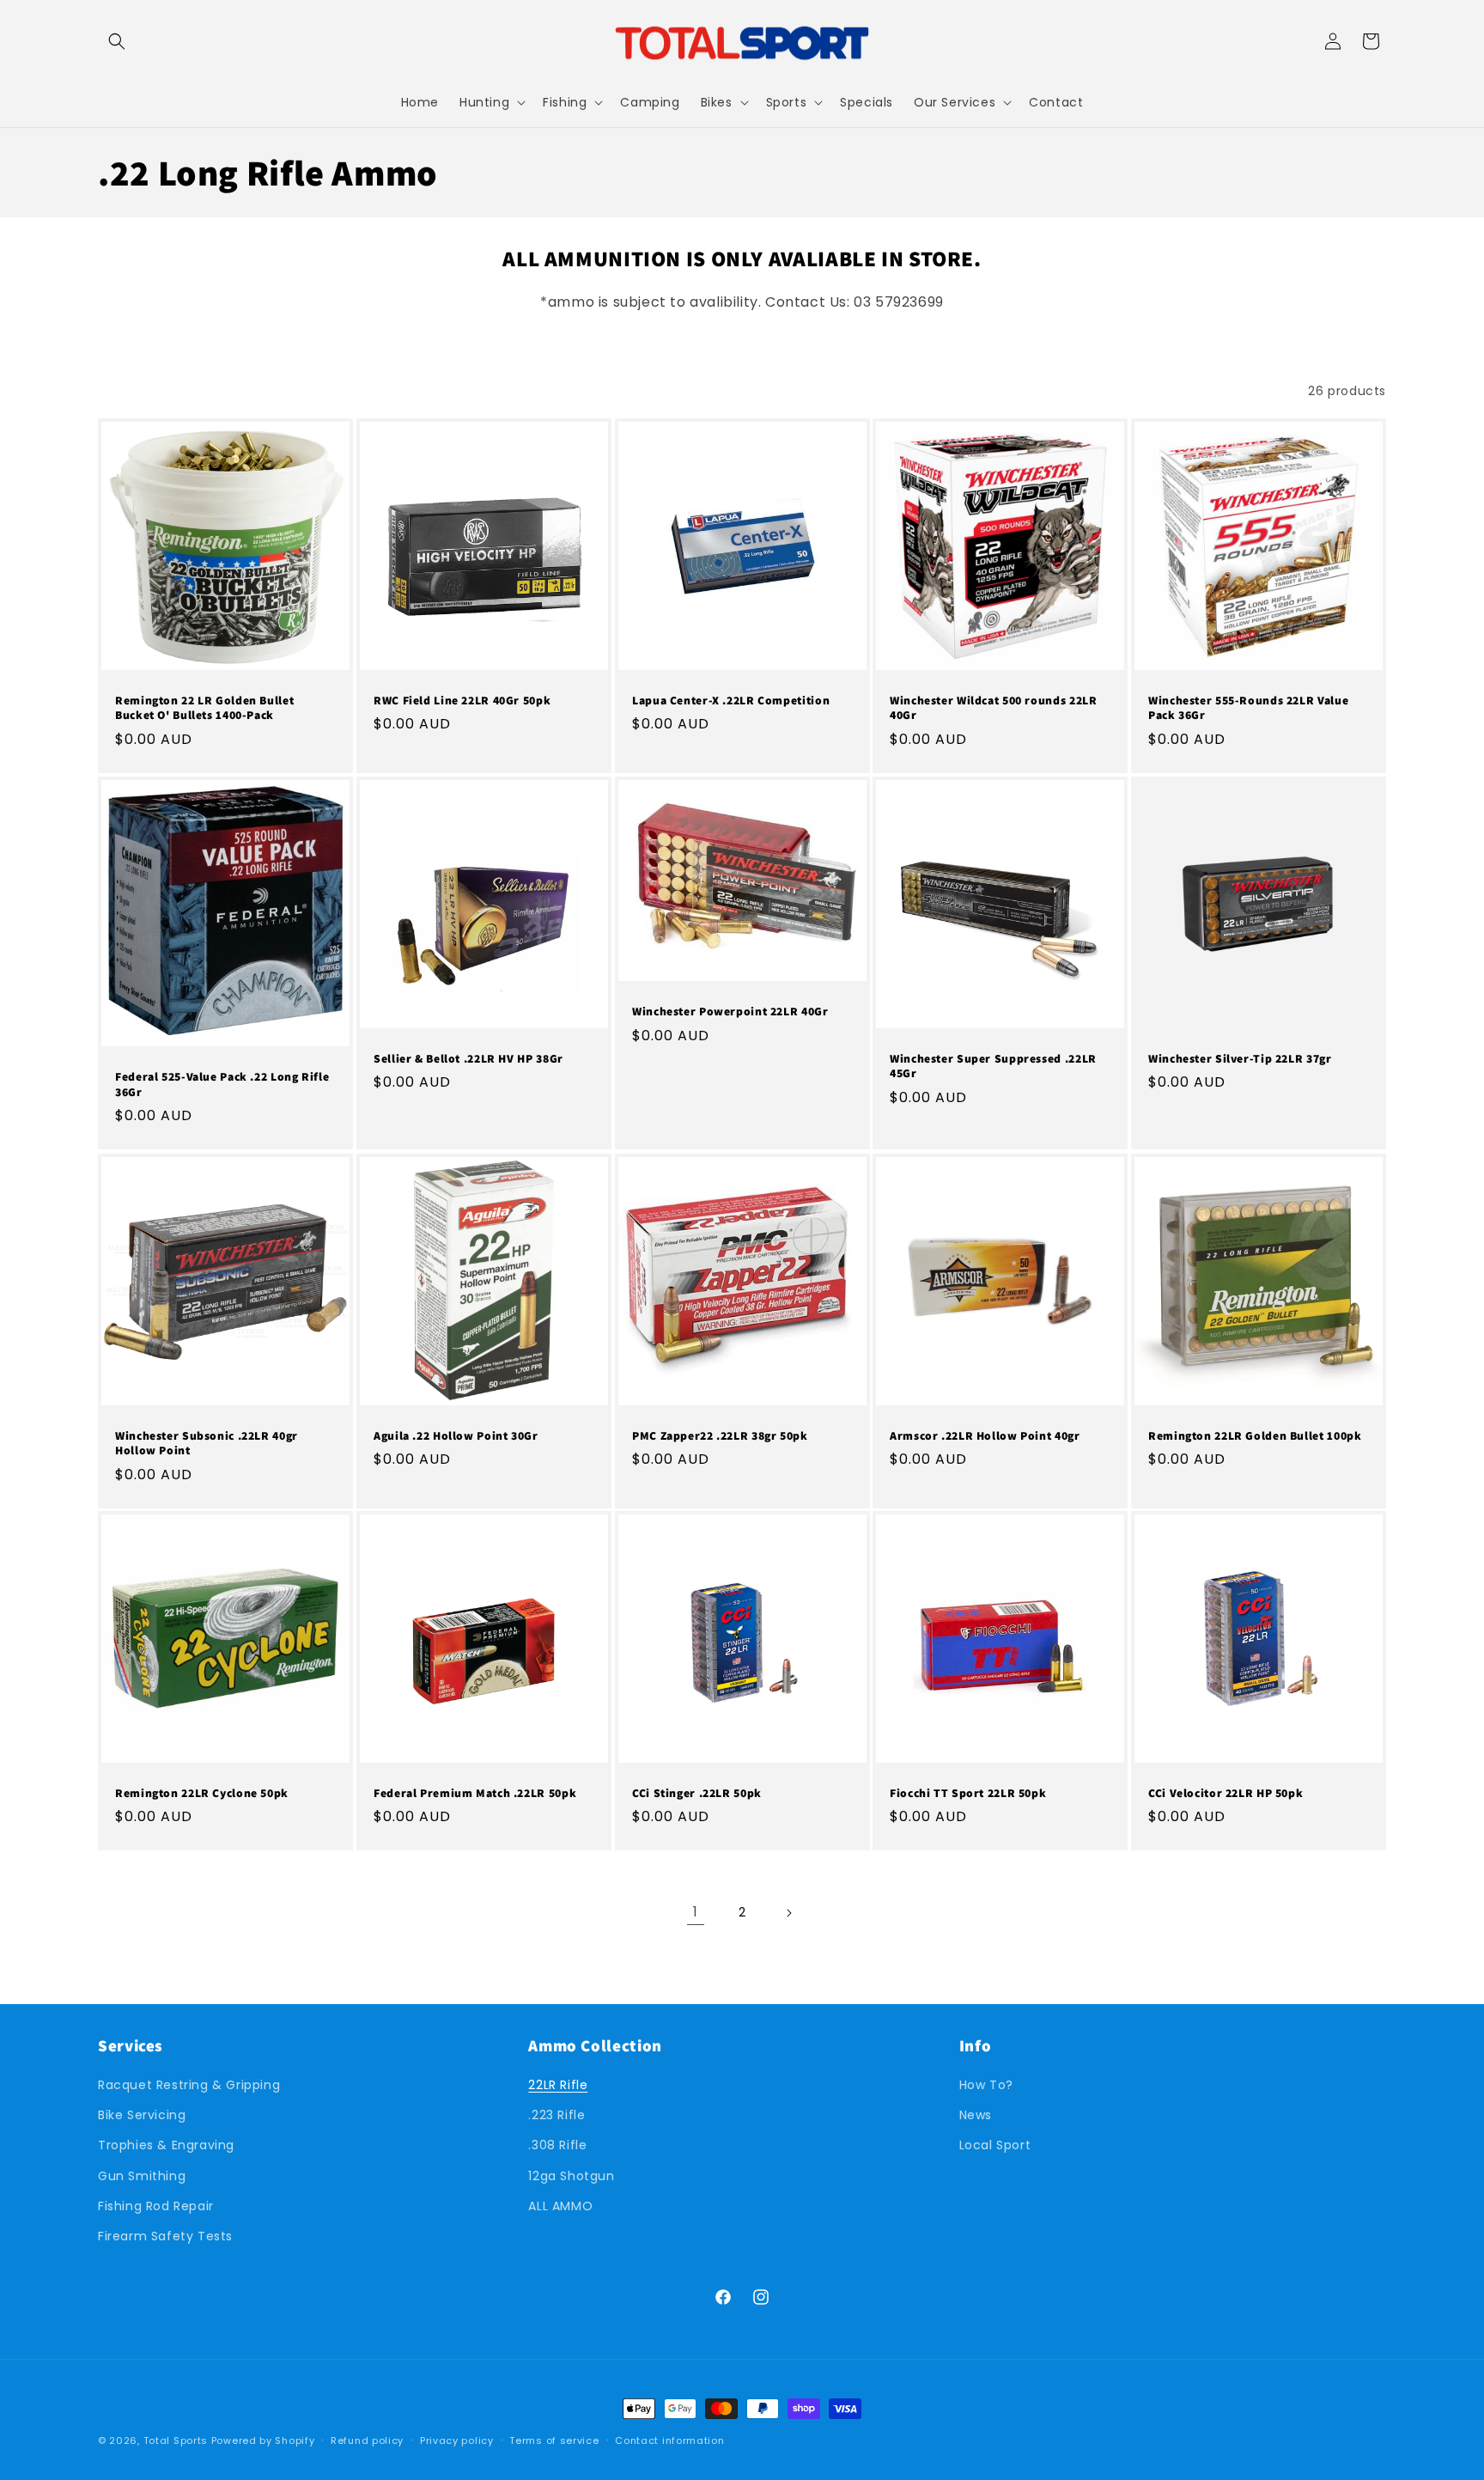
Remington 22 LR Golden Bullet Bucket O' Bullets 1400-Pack (204, 708)
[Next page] (788, 1913)
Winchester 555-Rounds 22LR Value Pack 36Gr (1248, 708)
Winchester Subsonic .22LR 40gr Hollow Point (207, 1443)
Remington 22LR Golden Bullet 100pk (1255, 1435)
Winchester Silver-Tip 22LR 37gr (1240, 1059)
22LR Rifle (558, 2085)
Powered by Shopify (263, 2440)
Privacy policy (457, 2440)
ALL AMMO (560, 2206)
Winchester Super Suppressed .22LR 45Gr (993, 1066)
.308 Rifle (557, 2146)
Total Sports (176, 2440)
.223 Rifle (556, 2116)
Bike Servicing (142, 2116)
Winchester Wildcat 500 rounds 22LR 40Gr (993, 708)
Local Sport (995, 2146)
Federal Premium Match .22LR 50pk (475, 1793)
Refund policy (367, 2440)
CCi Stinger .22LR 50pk (697, 1793)
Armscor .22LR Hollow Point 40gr (985, 1435)
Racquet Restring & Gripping (189, 2085)
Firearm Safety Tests (165, 2236)
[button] (117, 41)
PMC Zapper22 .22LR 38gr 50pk (720, 1435)
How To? (986, 2085)
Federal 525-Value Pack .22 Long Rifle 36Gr (222, 1085)
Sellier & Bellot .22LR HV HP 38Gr (468, 1059)
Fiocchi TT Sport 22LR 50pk (968, 1793)
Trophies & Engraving (166, 2146)
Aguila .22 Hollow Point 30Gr (456, 1435)
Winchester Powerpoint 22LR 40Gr (730, 1011)
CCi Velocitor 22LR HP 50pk (1226, 1793)
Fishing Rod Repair (156, 2206)
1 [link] (696, 1912)
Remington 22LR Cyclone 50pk (202, 1793)
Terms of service (554, 2440)
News (976, 2116)
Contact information (669, 2440)
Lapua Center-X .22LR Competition (731, 701)
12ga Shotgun (571, 2176)
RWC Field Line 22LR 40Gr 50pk (462, 701)
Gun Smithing (142, 2176)
